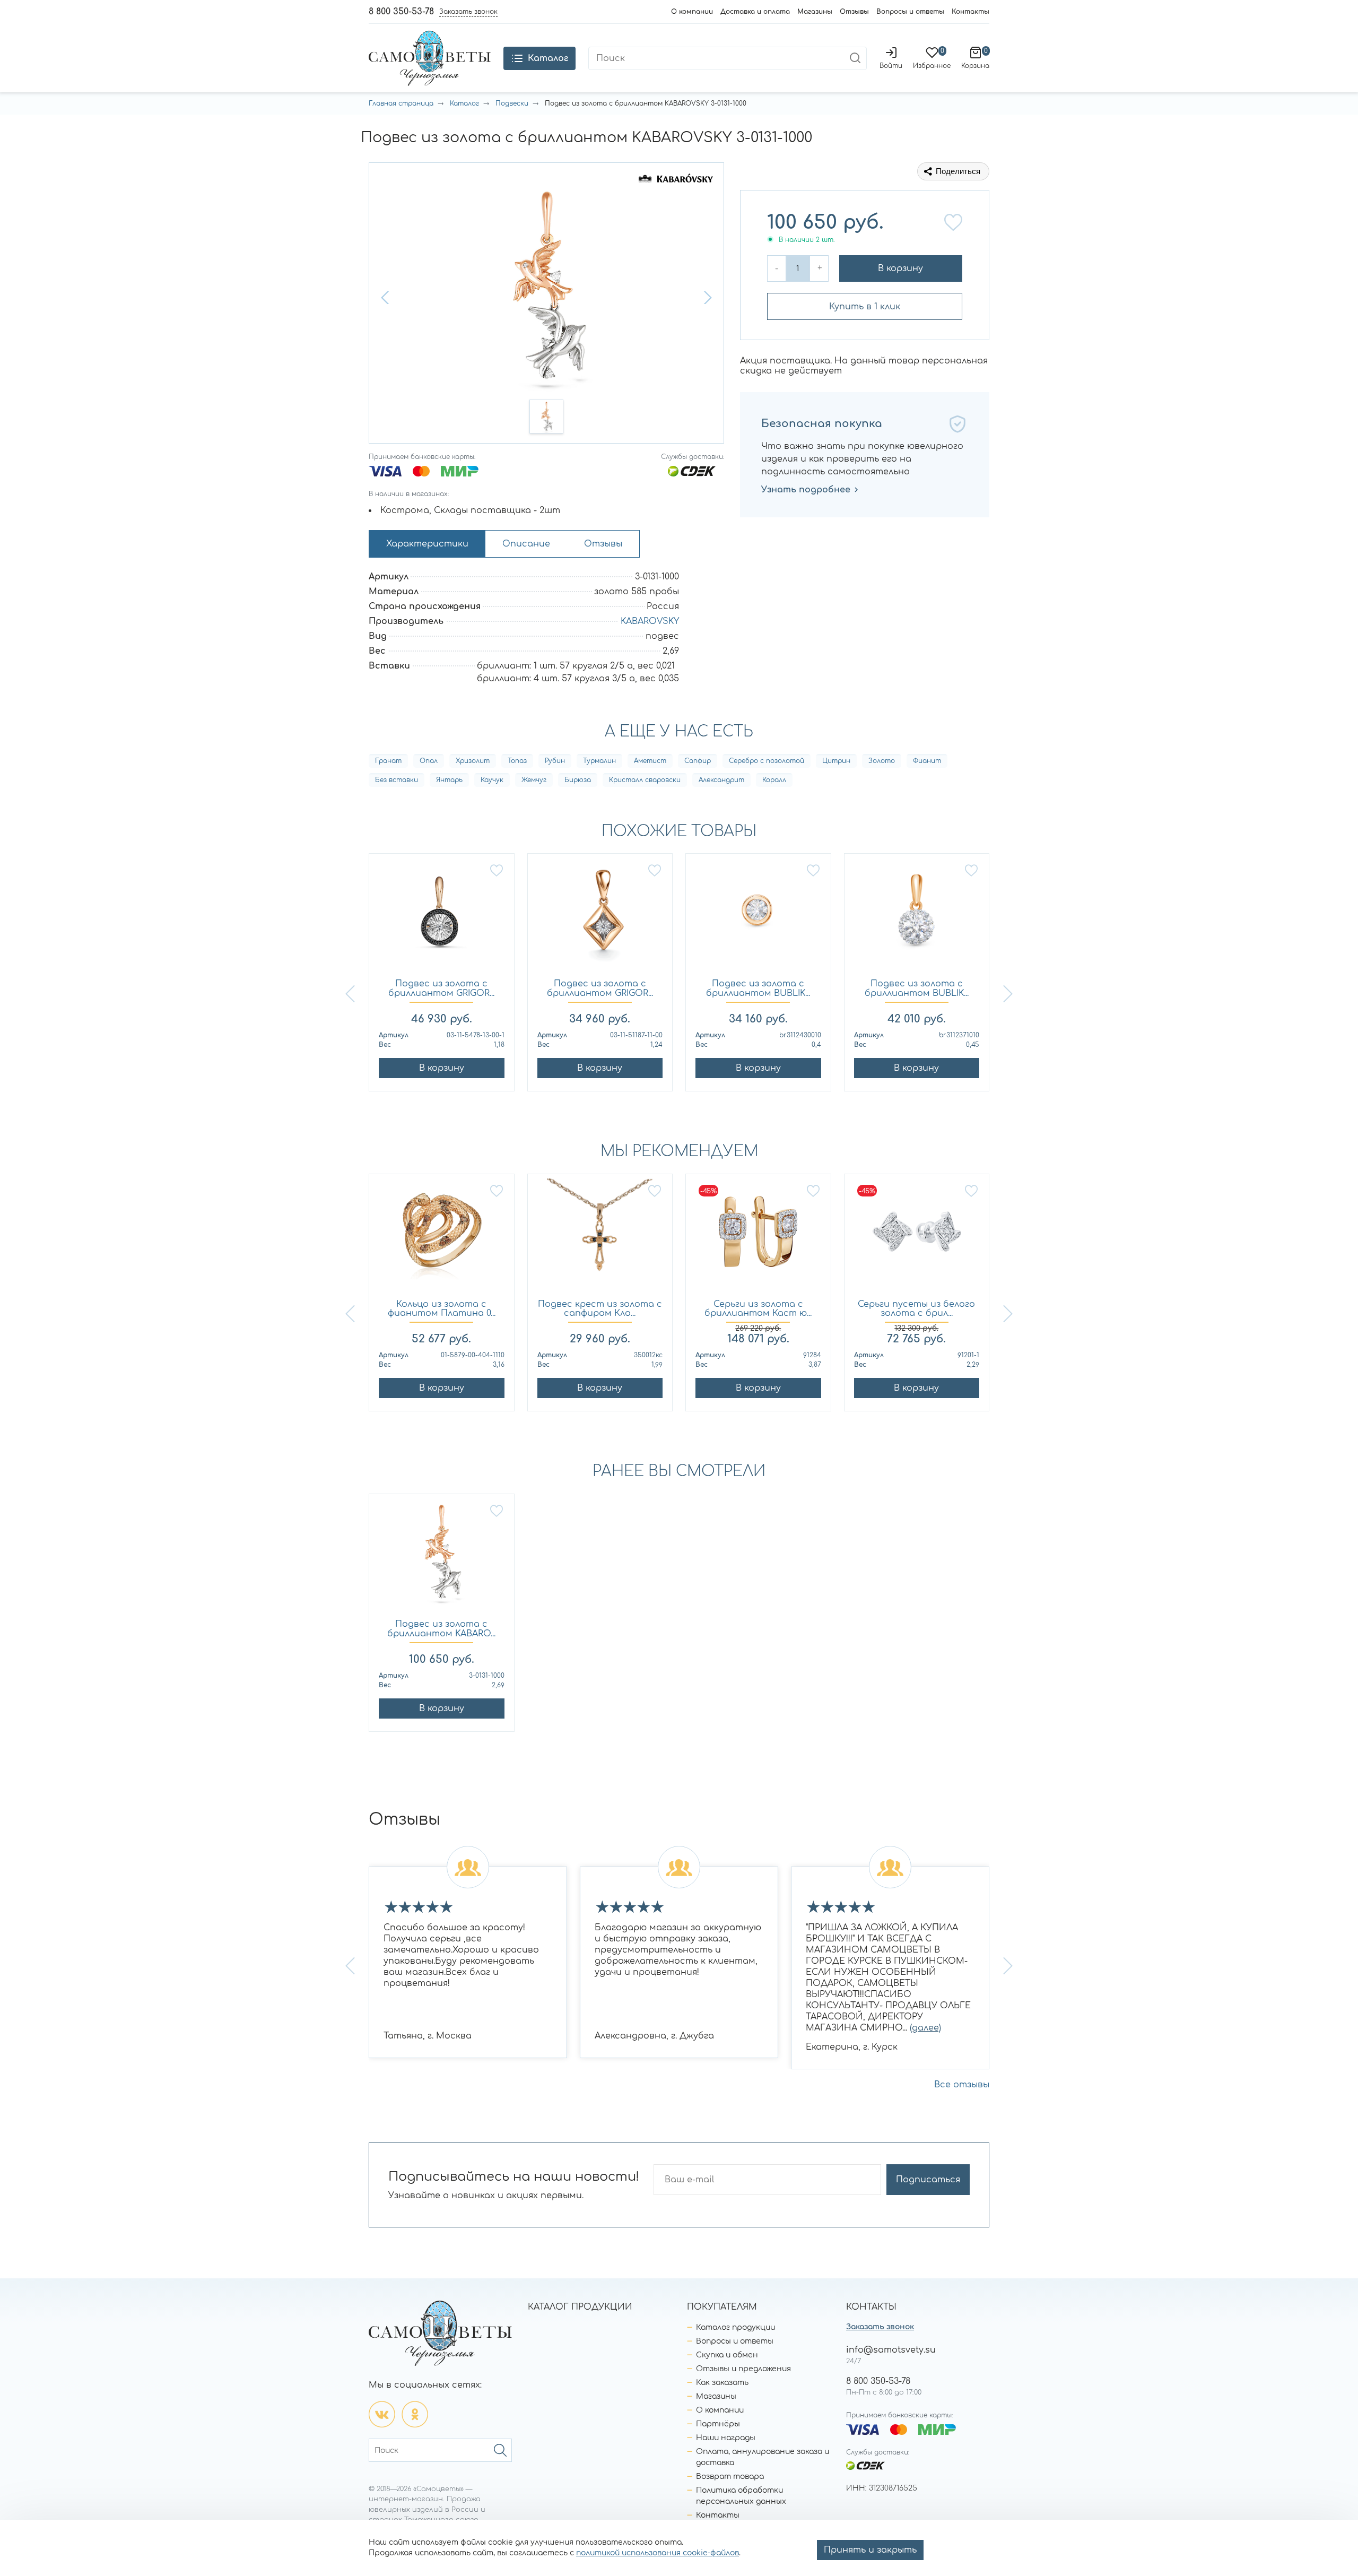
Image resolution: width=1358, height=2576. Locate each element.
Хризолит (473, 761)
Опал (429, 761)
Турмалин (599, 761)
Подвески (512, 103)
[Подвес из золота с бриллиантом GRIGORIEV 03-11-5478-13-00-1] (442, 917)
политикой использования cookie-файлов (658, 2553)
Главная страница (401, 103)
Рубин (555, 761)
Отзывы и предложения (743, 2369)
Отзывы (854, 12)
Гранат (388, 761)
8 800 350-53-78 (401, 12)
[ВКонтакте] (382, 2414)
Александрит (721, 780)
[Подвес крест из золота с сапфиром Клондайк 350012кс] (600, 1237)
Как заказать (722, 2383)
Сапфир (698, 761)
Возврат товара (730, 2477)
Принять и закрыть (870, 2550)
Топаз (517, 761)
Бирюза (578, 780)
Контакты (970, 12)
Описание (526, 544)
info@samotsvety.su (891, 2350)
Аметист (650, 761)
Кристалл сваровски (645, 780)
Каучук (492, 780)
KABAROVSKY (650, 621)
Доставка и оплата (755, 12)
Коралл (774, 780)
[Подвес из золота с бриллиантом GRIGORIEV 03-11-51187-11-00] (600, 917)
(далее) (925, 2028)
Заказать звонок (880, 2327)
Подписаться (928, 2180)
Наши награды (726, 2438)
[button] (386, 298)
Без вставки (397, 780)
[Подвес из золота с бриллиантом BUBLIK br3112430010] (758, 917)
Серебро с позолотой (767, 761)
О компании (692, 12)
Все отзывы (962, 2085)
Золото (882, 761)
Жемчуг (534, 780)
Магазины (815, 12)
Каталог (464, 103)
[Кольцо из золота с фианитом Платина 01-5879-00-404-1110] (442, 1237)
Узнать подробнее (806, 490)
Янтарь (449, 780)
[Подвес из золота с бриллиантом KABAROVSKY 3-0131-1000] (442, 1557)
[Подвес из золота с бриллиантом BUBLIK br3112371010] (917, 917)
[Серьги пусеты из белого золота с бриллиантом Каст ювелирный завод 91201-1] (917, 1237)
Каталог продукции (735, 2327)
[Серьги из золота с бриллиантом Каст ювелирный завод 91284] (758, 1237)
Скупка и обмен (727, 2355)
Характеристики (427, 544)
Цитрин (836, 761)
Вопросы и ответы (910, 12)
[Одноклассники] (415, 2414)
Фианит (927, 761)
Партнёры (718, 2424)
